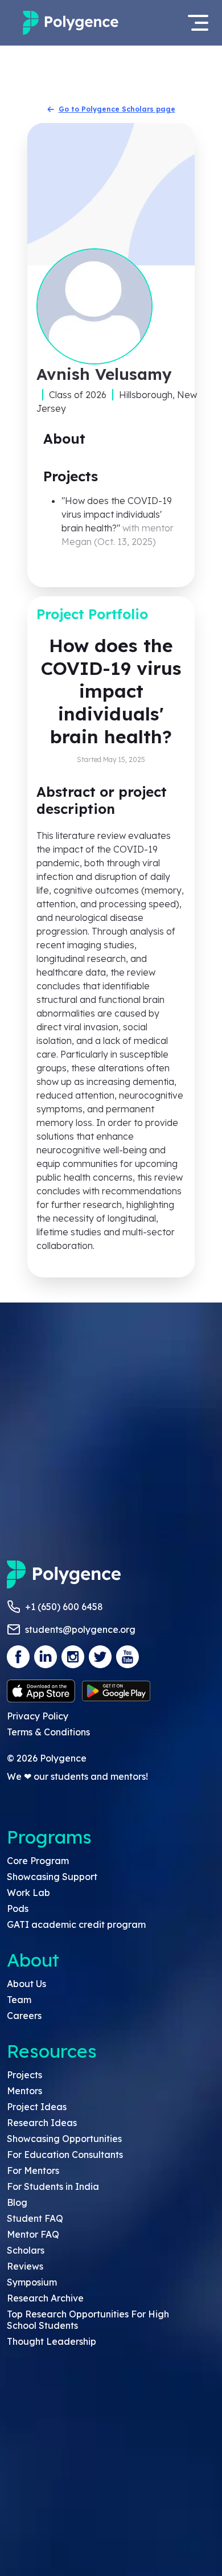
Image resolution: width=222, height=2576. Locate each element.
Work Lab (28, 1893)
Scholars (26, 2250)
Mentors (24, 2091)
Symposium (32, 2282)
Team (19, 2000)
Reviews (25, 2266)
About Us (26, 1984)
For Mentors (33, 2170)
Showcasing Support (52, 1877)
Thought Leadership (52, 2341)
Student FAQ (35, 2218)
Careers (24, 2016)
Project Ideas (37, 2107)
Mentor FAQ (33, 2234)
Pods (18, 1909)
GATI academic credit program (76, 1924)
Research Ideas (42, 2123)
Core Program (38, 1861)
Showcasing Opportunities (64, 2139)
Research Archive (45, 2298)
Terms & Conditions (48, 1732)
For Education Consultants (65, 2155)
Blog (17, 2202)
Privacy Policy (38, 1716)
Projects (24, 2075)
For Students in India (53, 2186)
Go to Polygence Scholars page (117, 109)
